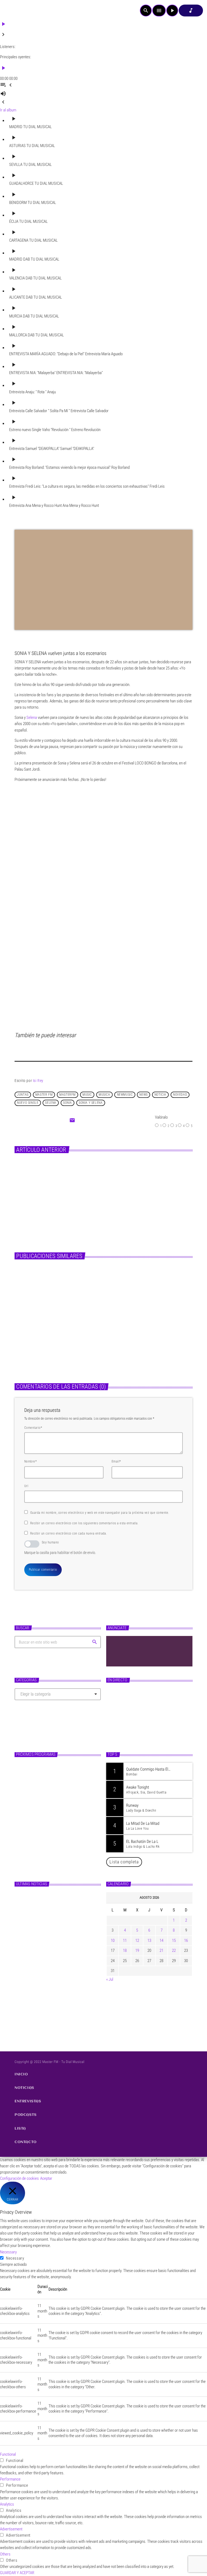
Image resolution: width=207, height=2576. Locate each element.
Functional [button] (8, 2454)
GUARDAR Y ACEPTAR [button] (17, 2573)
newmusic (125, 1095)
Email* (116, 1461)
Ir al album (8, 110)
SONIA (68, 1103)
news (143, 1095)
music (87, 1095)
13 (149, 1940)
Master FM (120, 1716)
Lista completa (124, 1862)
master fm (44, 1095)
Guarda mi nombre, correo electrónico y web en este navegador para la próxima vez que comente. (100, 1513)
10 (113, 1940)
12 (137, 1940)
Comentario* (33, 1428)
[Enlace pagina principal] (19, 11)
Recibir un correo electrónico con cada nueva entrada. (69, 1533)
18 (125, 1950)
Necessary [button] (8, 2252)
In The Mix (43, 1835)
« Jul (110, 1979)
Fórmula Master (126, 1725)
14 (161, 1940)
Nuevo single (28, 1103)
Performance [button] (10, 2479)
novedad (180, 1095)
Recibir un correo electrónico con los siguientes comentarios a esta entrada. (84, 1523)
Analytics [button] (7, 2504)
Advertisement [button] (11, 2529)
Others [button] (5, 2554)
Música (89, 1174)
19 (137, 1950)
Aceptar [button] (46, 2178)
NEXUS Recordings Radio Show (54, 1812)
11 (125, 1940)
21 (161, 1950)
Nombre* (30, 1461)
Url (26, 1486)
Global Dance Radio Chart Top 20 (56, 1767)
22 (174, 1950)
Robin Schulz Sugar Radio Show (55, 1789)
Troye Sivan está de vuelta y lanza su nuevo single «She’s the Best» (145, 1342)
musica (104, 1095)
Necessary (15, 2258)
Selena (32, 718)
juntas (23, 1095)
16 (186, 1940)
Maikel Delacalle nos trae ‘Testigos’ (122, 1184)
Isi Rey (38, 1081)
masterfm (68, 1095)
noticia (160, 1095)
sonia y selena (91, 1103)
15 (174, 1940)
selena (51, 1103)
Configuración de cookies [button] (19, 2178)
